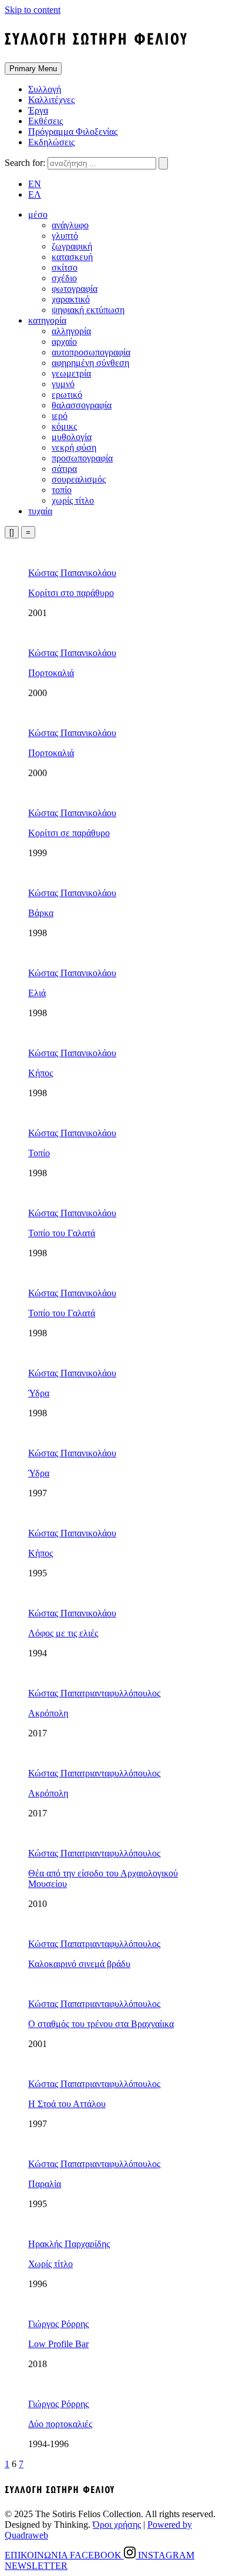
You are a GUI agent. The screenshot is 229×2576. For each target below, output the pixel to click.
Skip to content (33, 10)
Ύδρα (39, 1393)
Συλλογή (45, 89)
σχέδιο (64, 278)
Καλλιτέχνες (51, 100)
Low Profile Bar (58, 2344)
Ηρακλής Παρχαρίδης (69, 2244)
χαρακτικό (71, 299)
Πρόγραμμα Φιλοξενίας (73, 132)
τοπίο (62, 490)
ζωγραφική (72, 246)
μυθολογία (72, 437)
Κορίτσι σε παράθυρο (69, 833)
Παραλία (45, 2184)
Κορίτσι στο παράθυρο (71, 593)
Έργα (38, 110)
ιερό (60, 416)
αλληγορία (71, 331)
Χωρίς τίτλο (50, 2264)
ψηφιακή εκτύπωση (88, 310)
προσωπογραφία (82, 458)
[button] (38, 214)
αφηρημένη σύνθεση (90, 363)
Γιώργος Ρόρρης (58, 2324)
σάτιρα (64, 469)
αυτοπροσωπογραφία (91, 352)
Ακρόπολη (48, 1713)
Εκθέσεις (46, 121)
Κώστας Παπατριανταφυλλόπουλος (94, 1693)
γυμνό (63, 384)
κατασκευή (72, 257)
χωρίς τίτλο (73, 500)
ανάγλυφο (70, 225)
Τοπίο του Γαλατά (62, 1233)
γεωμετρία (71, 373)
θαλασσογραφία (82, 405)
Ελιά (37, 993)
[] (12, 532)
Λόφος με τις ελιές (63, 1633)
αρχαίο (64, 342)
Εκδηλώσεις (51, 142)
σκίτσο (65, 267)
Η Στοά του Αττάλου (67, 2104)
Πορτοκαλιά (51, 673)
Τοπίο (39, 1153)
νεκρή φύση (74, 447)
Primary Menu (33, 69)
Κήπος (41, 1073)
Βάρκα (41, 913)
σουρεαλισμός (79, 479)
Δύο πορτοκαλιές (60, 2424)
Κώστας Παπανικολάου (72, 573)
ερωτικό (67, 395)
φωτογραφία (75, 289)
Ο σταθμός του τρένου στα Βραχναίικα (101, 2024)
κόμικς (64, 426)
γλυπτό (65, 236)
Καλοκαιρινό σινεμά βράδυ (79, 1964)
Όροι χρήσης (117, 2525)
